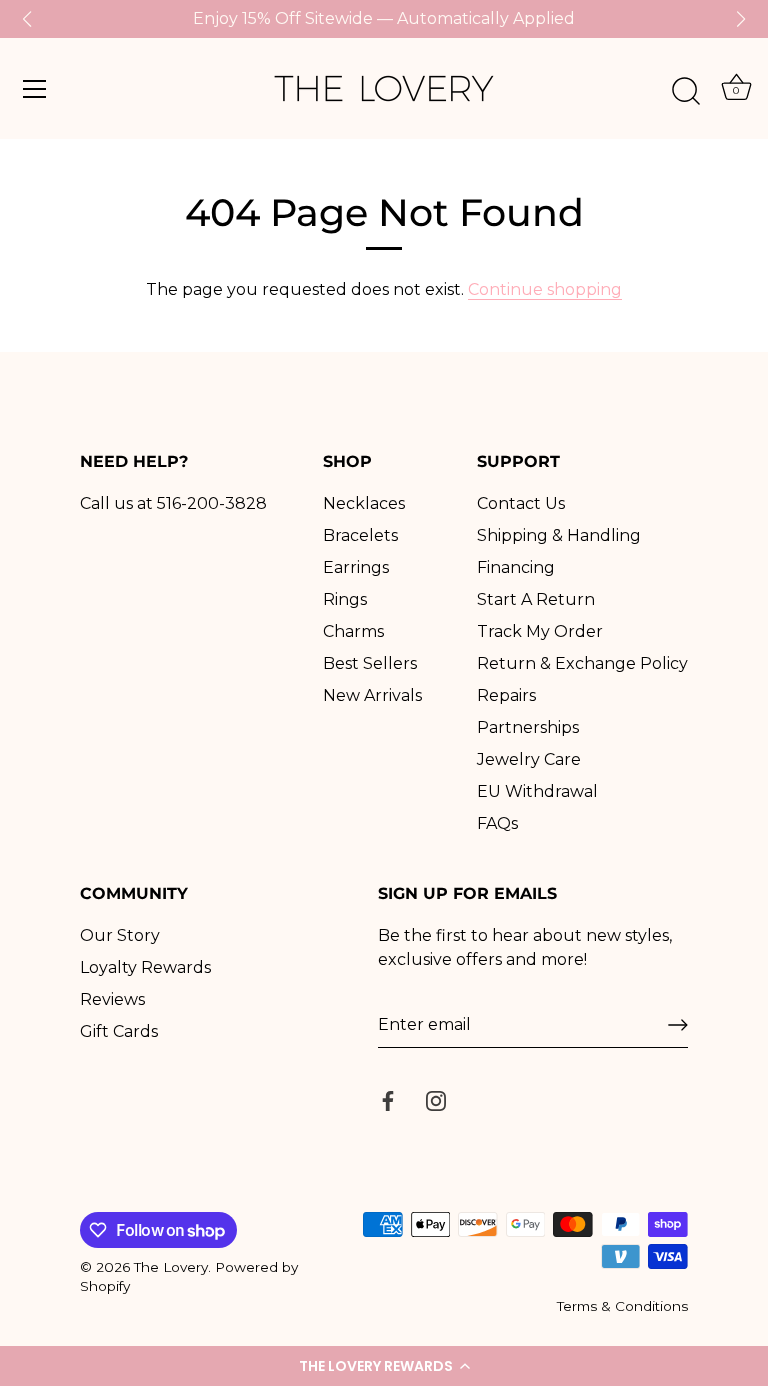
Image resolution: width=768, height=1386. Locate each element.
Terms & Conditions (622, 1306)
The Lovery (171, 1267)
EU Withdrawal (537, 791)
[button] (384, 1366)
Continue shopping (545, 289)
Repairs (506, 695)
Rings (345, 599)
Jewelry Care (529, 759)
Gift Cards (119, 1031)
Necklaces (364, 503)
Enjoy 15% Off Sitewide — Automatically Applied (384, 18)
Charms (353, 631)
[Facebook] (388, 1099)
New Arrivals (372, 695)
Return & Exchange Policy (582, 663)
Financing (516, 567)
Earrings (356, 567)
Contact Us (521, 503)
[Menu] (35, 89)
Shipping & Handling (559, 535)
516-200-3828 (212, 503)
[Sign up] (678, 1025)
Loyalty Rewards (145, 967)
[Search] (686, 92)
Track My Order (540, 631)
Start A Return (536, 599)
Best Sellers (370, 663)
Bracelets (360, 535)
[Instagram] (436, 1099)
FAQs (497, 823)
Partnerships (528, 727)
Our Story (120, 935)
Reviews (112, 999)
